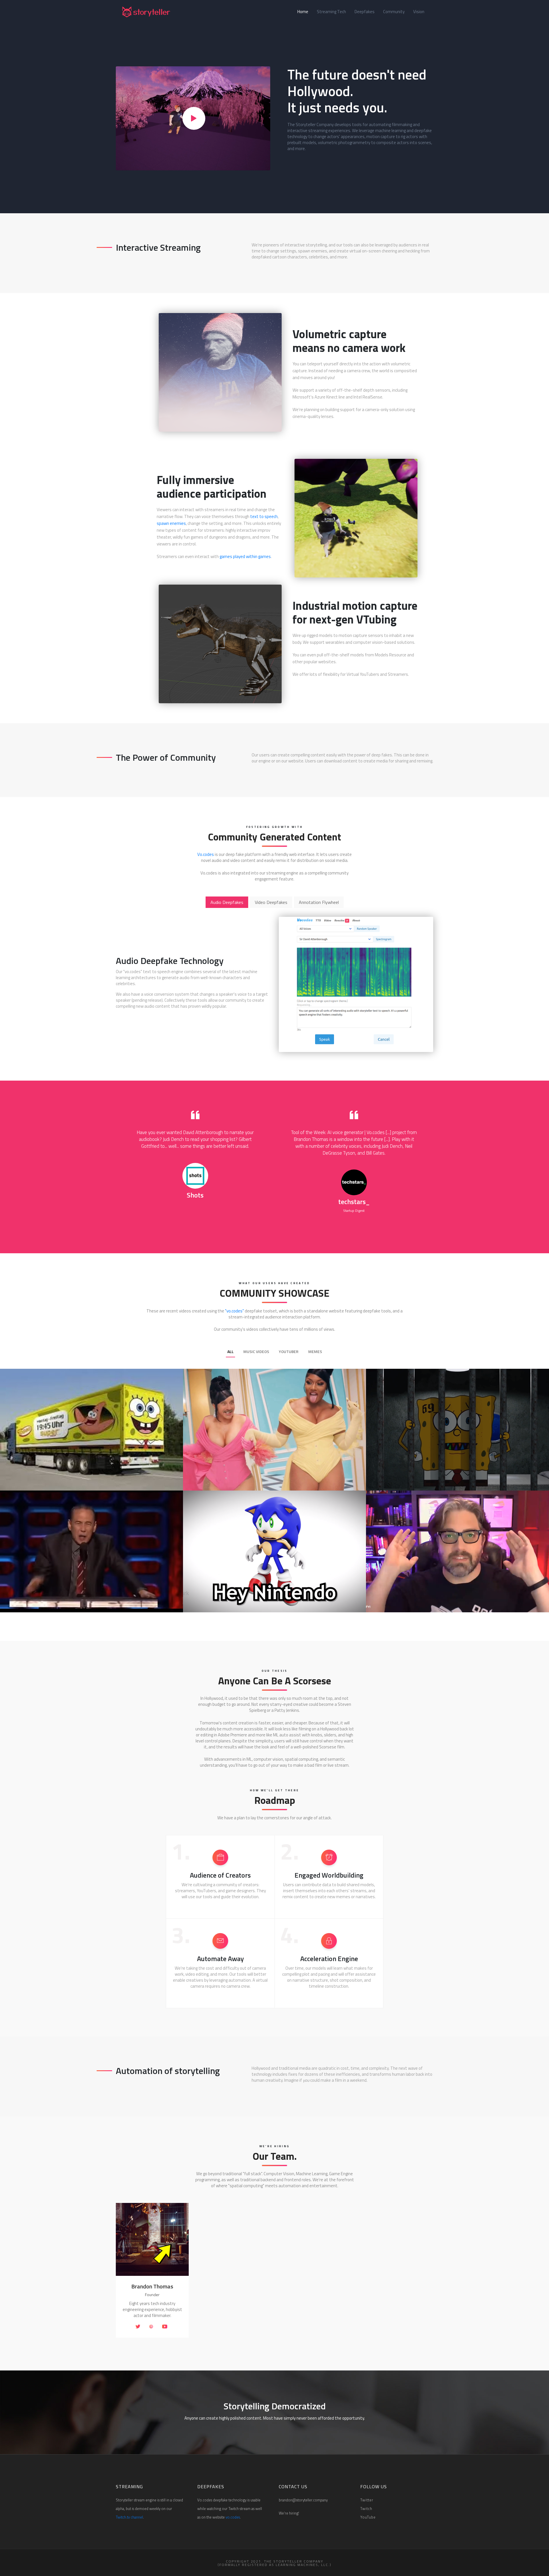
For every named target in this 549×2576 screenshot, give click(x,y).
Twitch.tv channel (129, 2517)
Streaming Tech (331, 12)
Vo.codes (206, 854)
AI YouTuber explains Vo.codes (421, 1594)
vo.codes (233, 2517)
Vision (419, 12)
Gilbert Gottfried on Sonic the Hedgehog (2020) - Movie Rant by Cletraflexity (96, 1591)
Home (305, 12)
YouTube (368, 2517)
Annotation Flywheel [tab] (319, 902)
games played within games (245, 556)
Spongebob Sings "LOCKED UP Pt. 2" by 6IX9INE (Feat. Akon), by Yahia (461, 1469)
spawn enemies (171, 523)
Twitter (367, 2500)
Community (394, 12)
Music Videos (256, 1351)
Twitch (366, 2509)
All (230, 1351)
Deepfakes (365, 12)
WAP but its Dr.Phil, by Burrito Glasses (248, 1472)
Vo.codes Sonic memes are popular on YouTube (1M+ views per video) (278, 1591)
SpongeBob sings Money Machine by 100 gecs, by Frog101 (90, 1472)
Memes (315, 1351)
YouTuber (289, 1351)
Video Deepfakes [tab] (271, 902)
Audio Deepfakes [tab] (227, 902)
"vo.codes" (234, 1311)
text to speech (264, 516)
